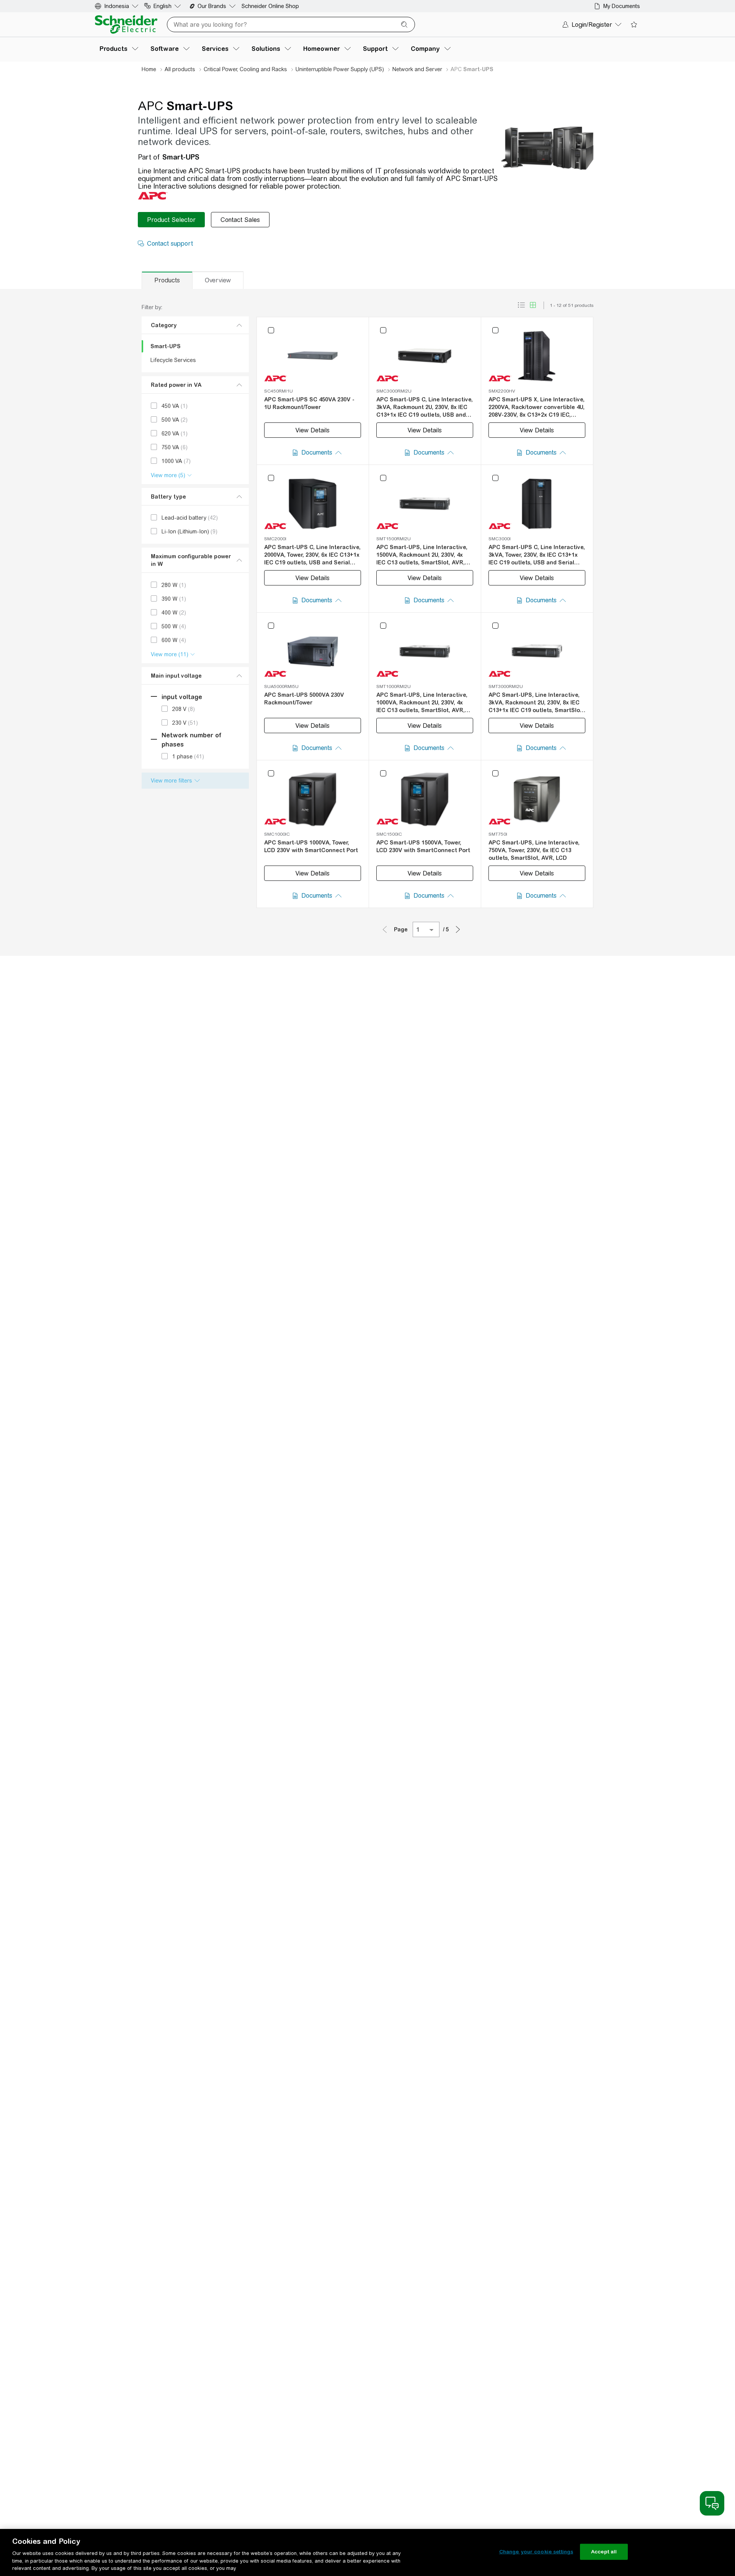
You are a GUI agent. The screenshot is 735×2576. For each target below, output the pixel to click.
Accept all (604, 2552)
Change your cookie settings (536, 2552)
